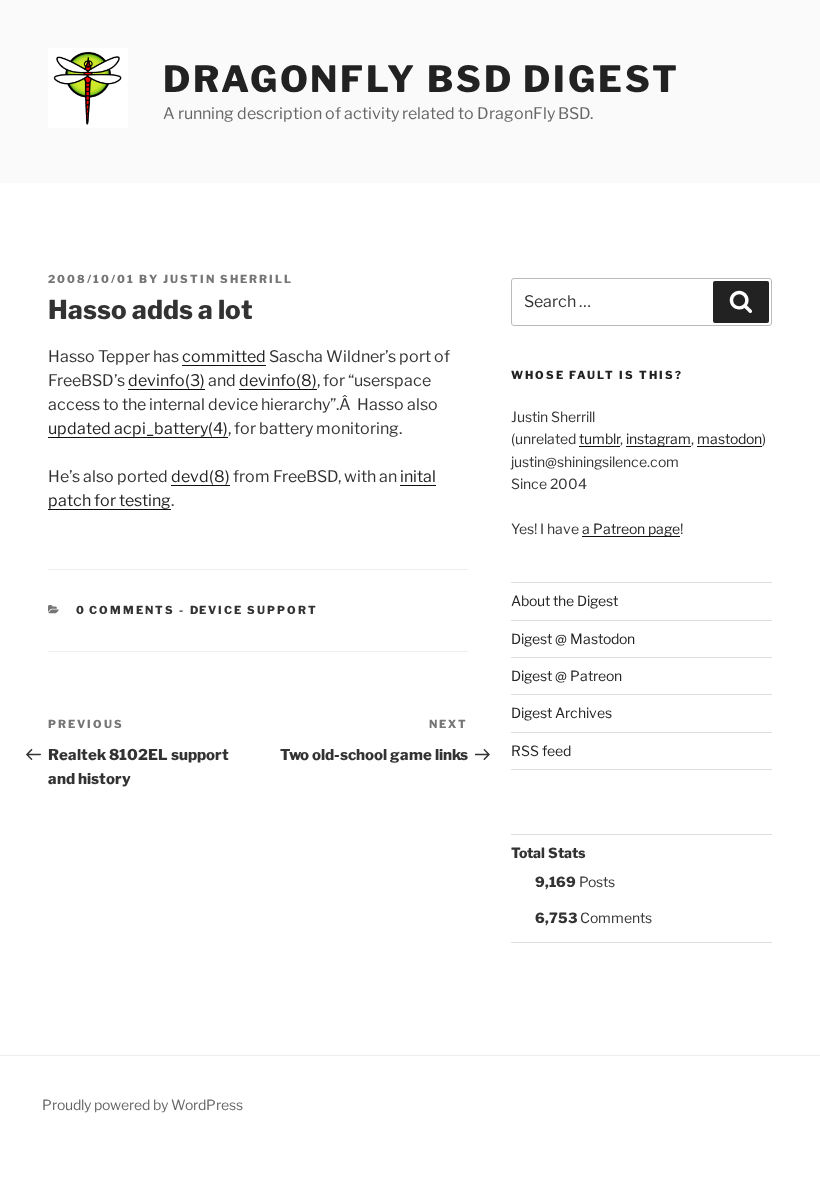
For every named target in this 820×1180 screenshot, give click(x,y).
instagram (658, 438)
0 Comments (126, 610)
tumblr (599, 438)
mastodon (729, 438)
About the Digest (564, 600)
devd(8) (200, 476)
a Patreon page (631, 528)
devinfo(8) (278, 380)
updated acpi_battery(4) (138, 428)
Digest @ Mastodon (573, 638)
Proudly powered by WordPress (142, 1104)
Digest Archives (561, 712)
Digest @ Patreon (566, 675)
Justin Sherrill (228, 279)
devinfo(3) (166, 380)
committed (224, 356)
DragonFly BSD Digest (421, 79)
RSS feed (541, 750)
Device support (254, 610)
